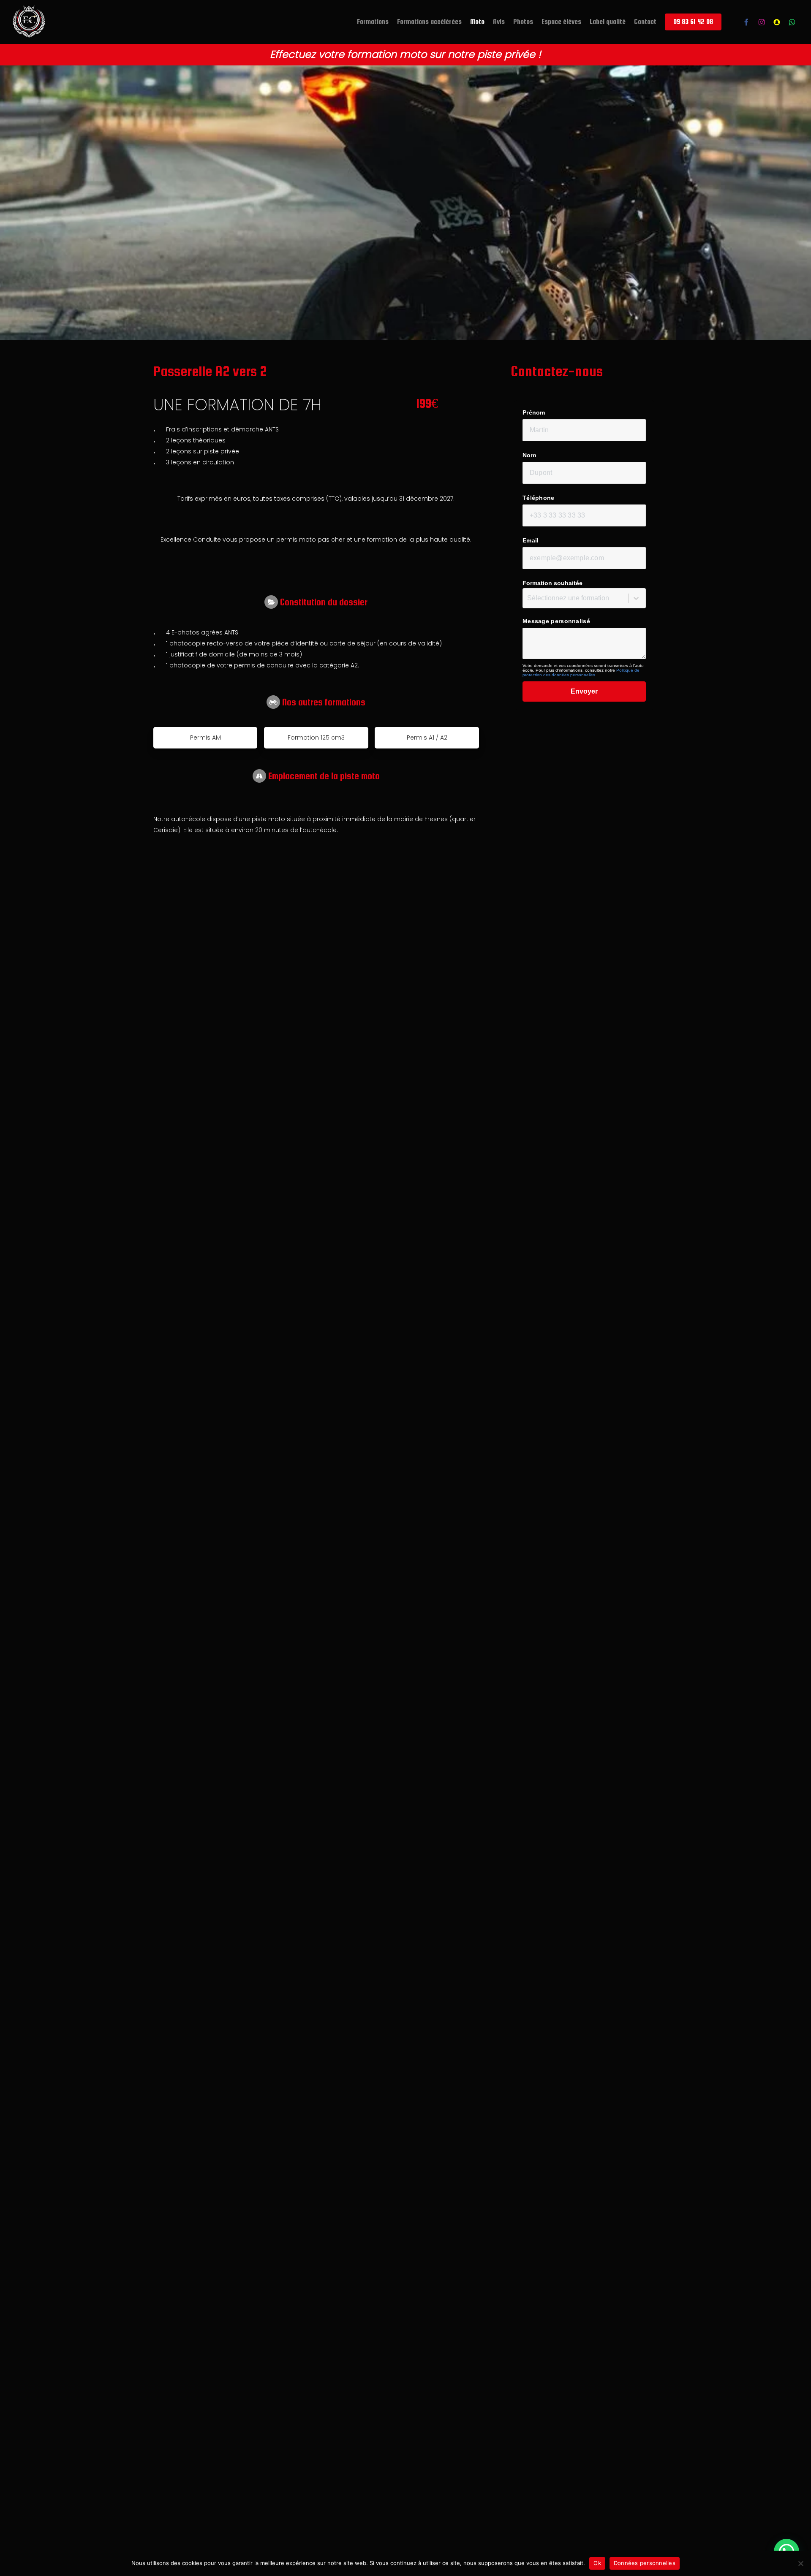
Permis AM (205, 738)
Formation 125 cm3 (316, 738)
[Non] (800, 2563)
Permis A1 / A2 (427, 738)
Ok (597, 2563)
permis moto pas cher (310, 540)
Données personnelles (645, 2563)
